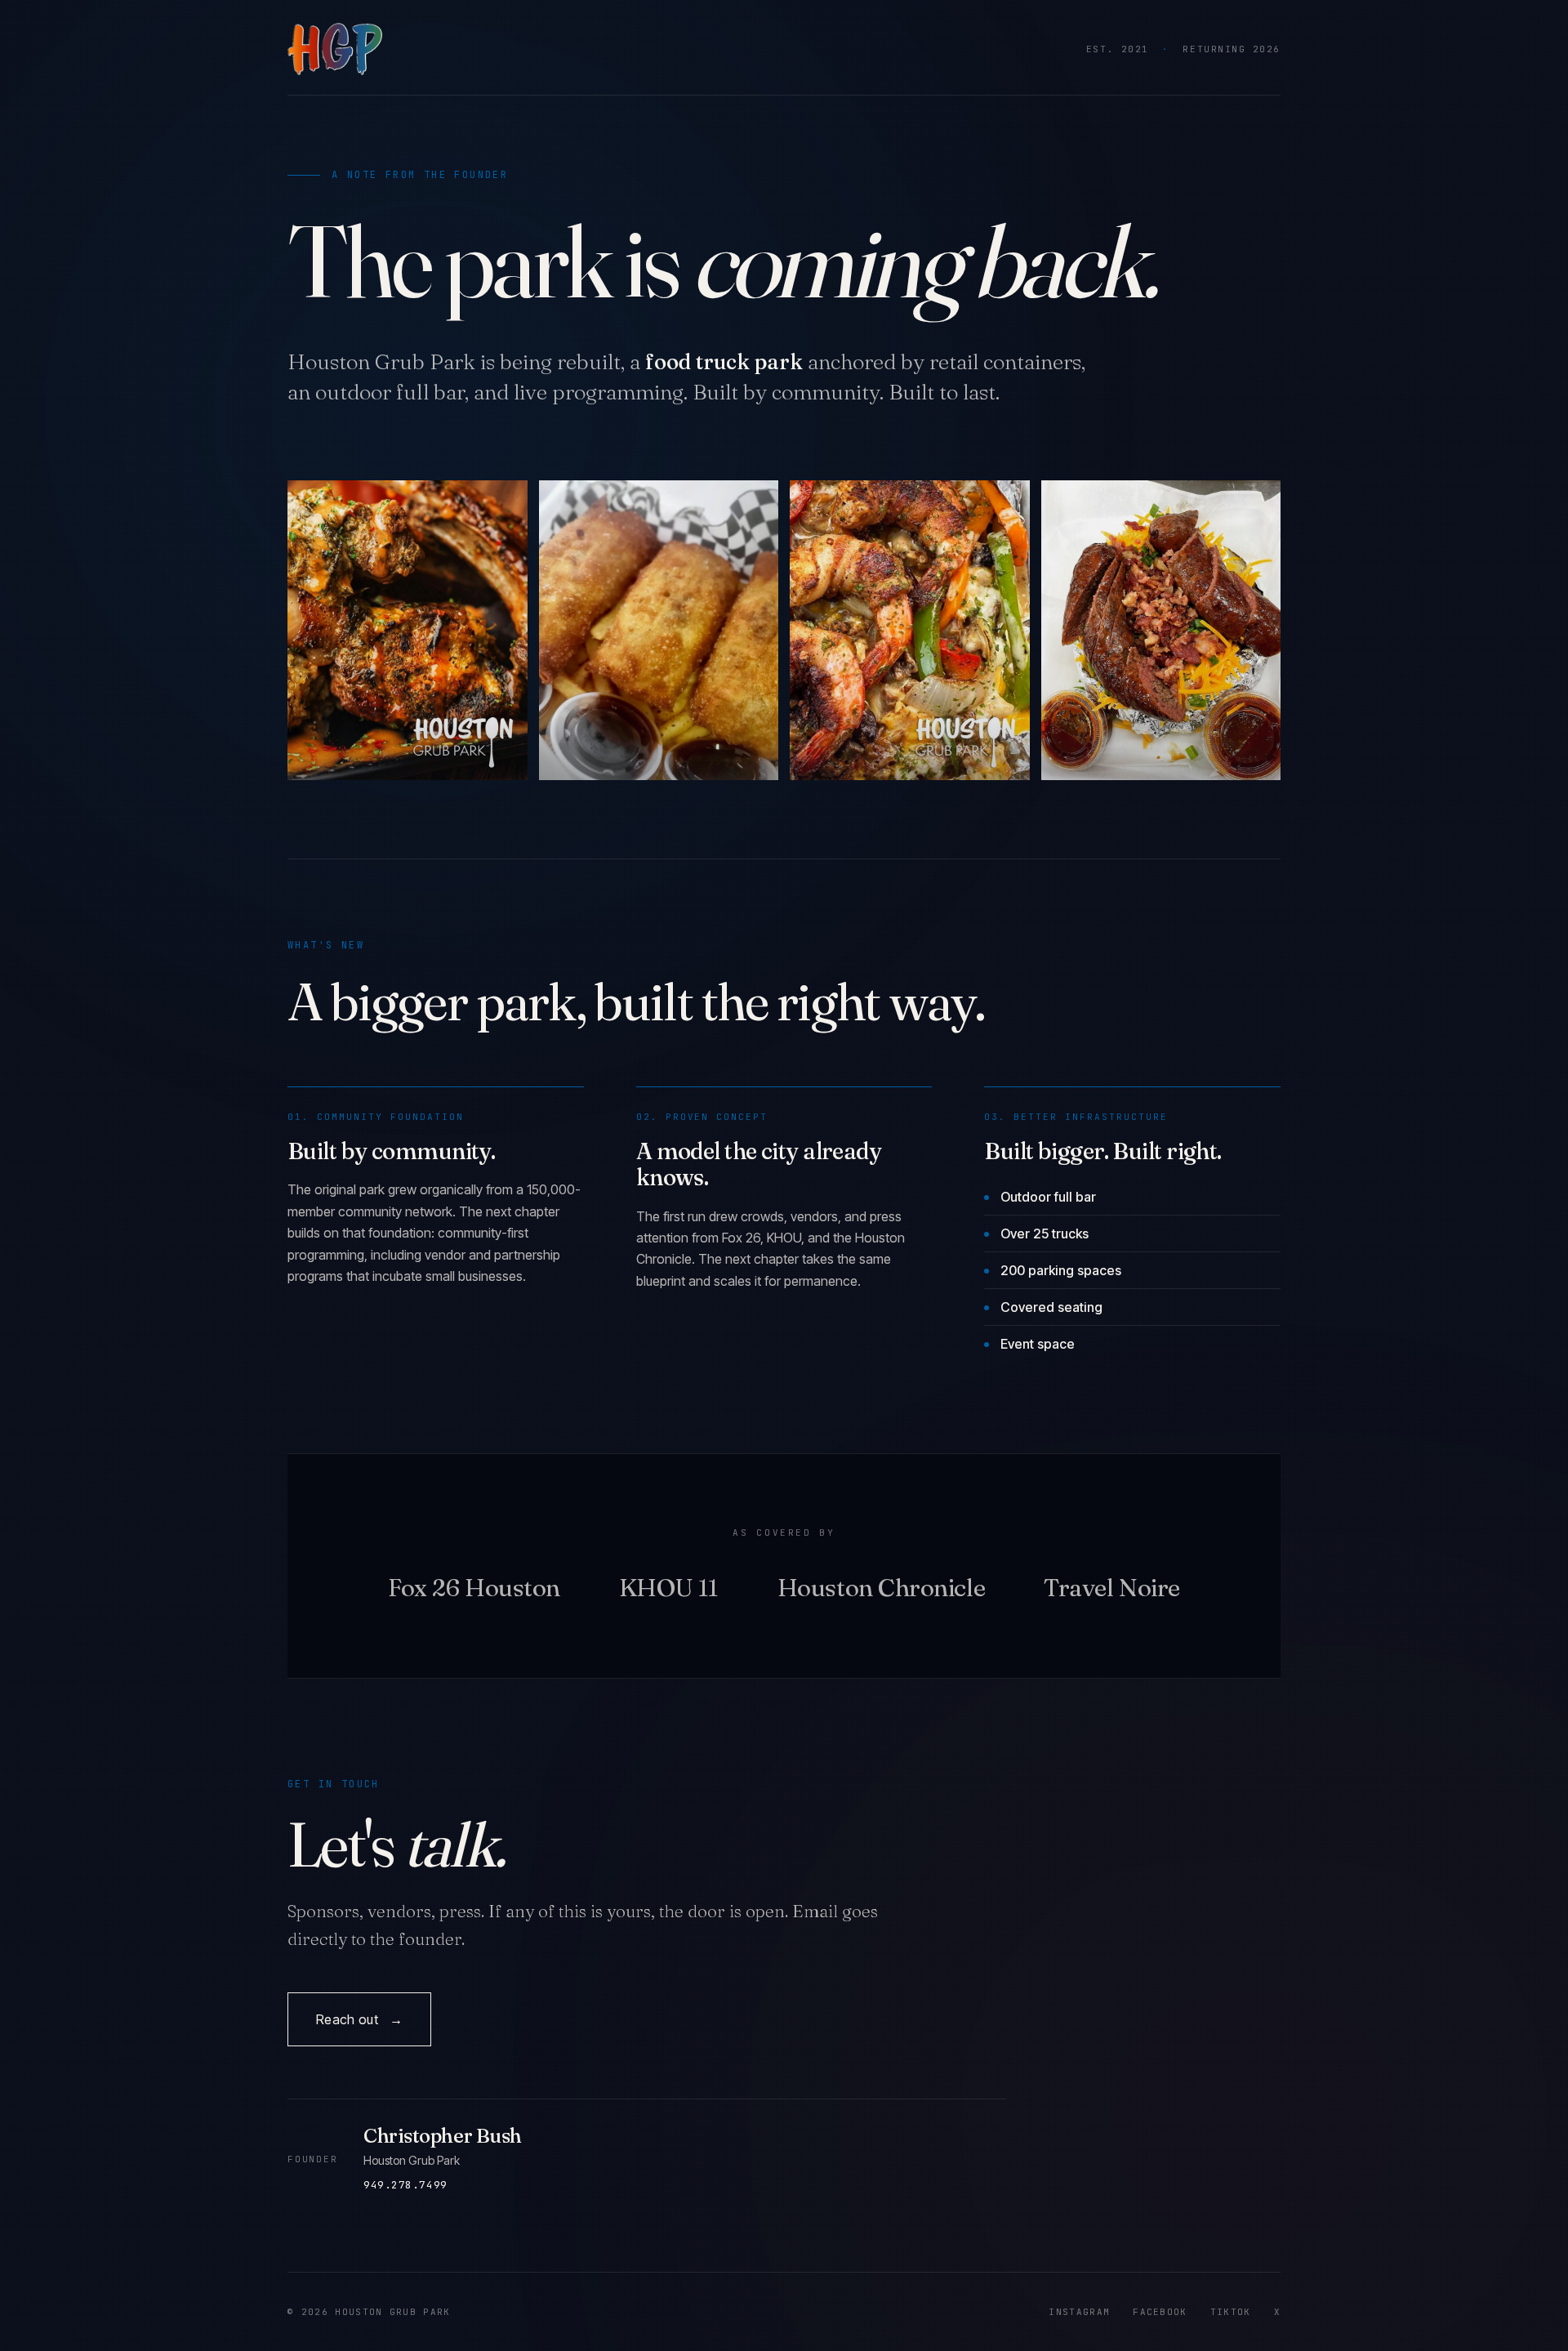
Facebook (1160, 2312)
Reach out (359, 2019)
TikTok (1231, 2312)
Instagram (1079, 2312)
